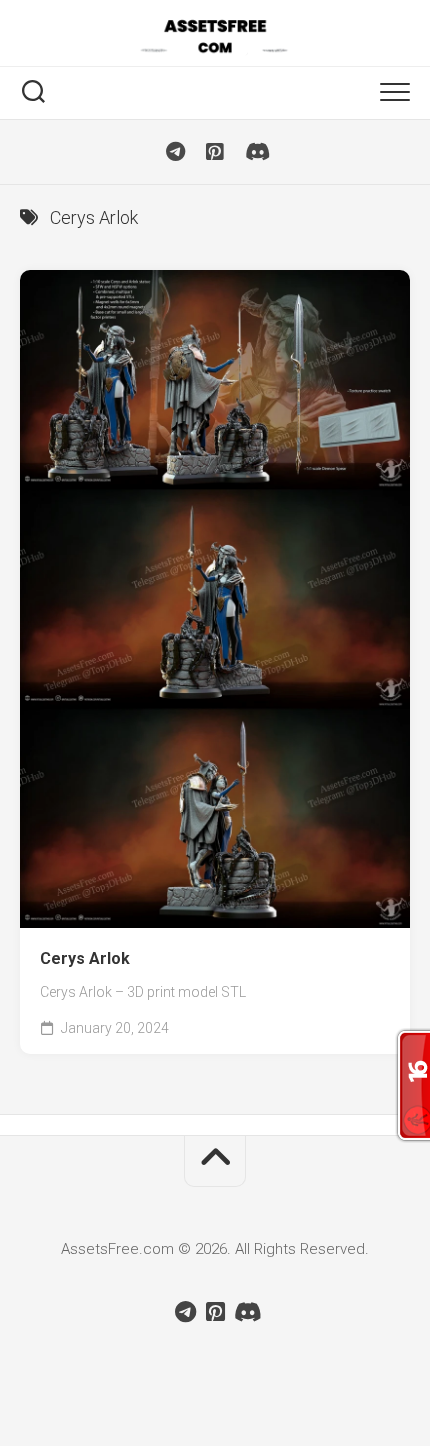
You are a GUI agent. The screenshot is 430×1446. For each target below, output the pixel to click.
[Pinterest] (215, 152)
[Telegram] (175, 152)
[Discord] (255, 152)
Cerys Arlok (85, 958)
